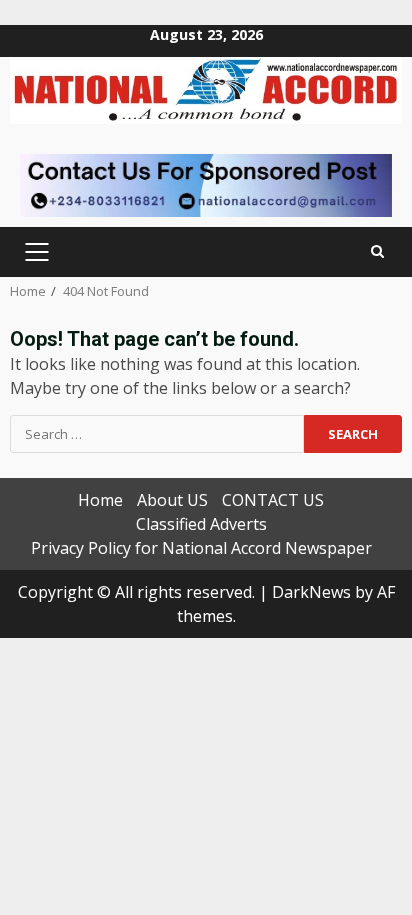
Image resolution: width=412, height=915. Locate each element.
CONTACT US (273, 500)
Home (100, 500)
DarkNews (311, 592)
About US (172, 500)
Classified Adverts (201, 524)
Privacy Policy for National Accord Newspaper (201, 548)
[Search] (377, 251)
